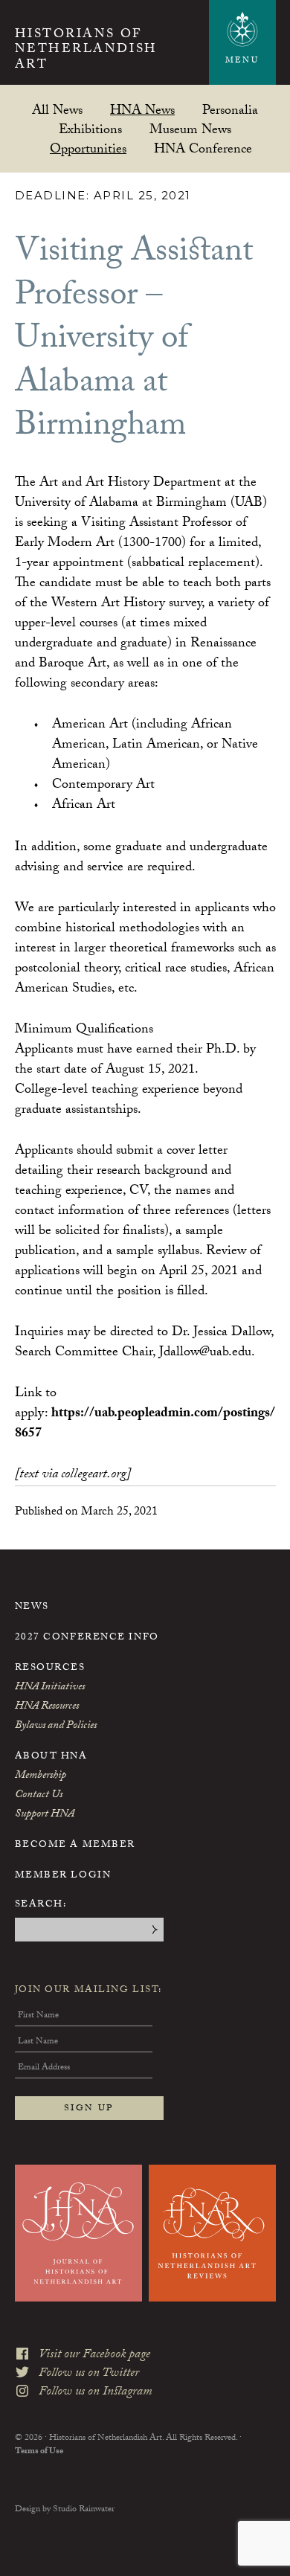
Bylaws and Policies (56, 1727)
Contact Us (39, 1796)
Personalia (230, 110)
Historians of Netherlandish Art (86, 51)
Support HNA (45, 1815)
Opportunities (88, 148)
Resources (50, 1668)
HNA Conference (203, 148)
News (32, 1607)
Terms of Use (39, 2452)
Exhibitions (90, 129)
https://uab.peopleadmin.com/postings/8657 (145, 1424)
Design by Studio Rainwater (65, 2510)
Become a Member (75, 1846)
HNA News (142, 110)
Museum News (190, 129)
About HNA (51, 1757)
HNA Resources (47, 1707)
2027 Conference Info (87, 1638)
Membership (41, 1776)
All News (57, 110)
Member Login (63, 1876)
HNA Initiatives (50, 1688)
